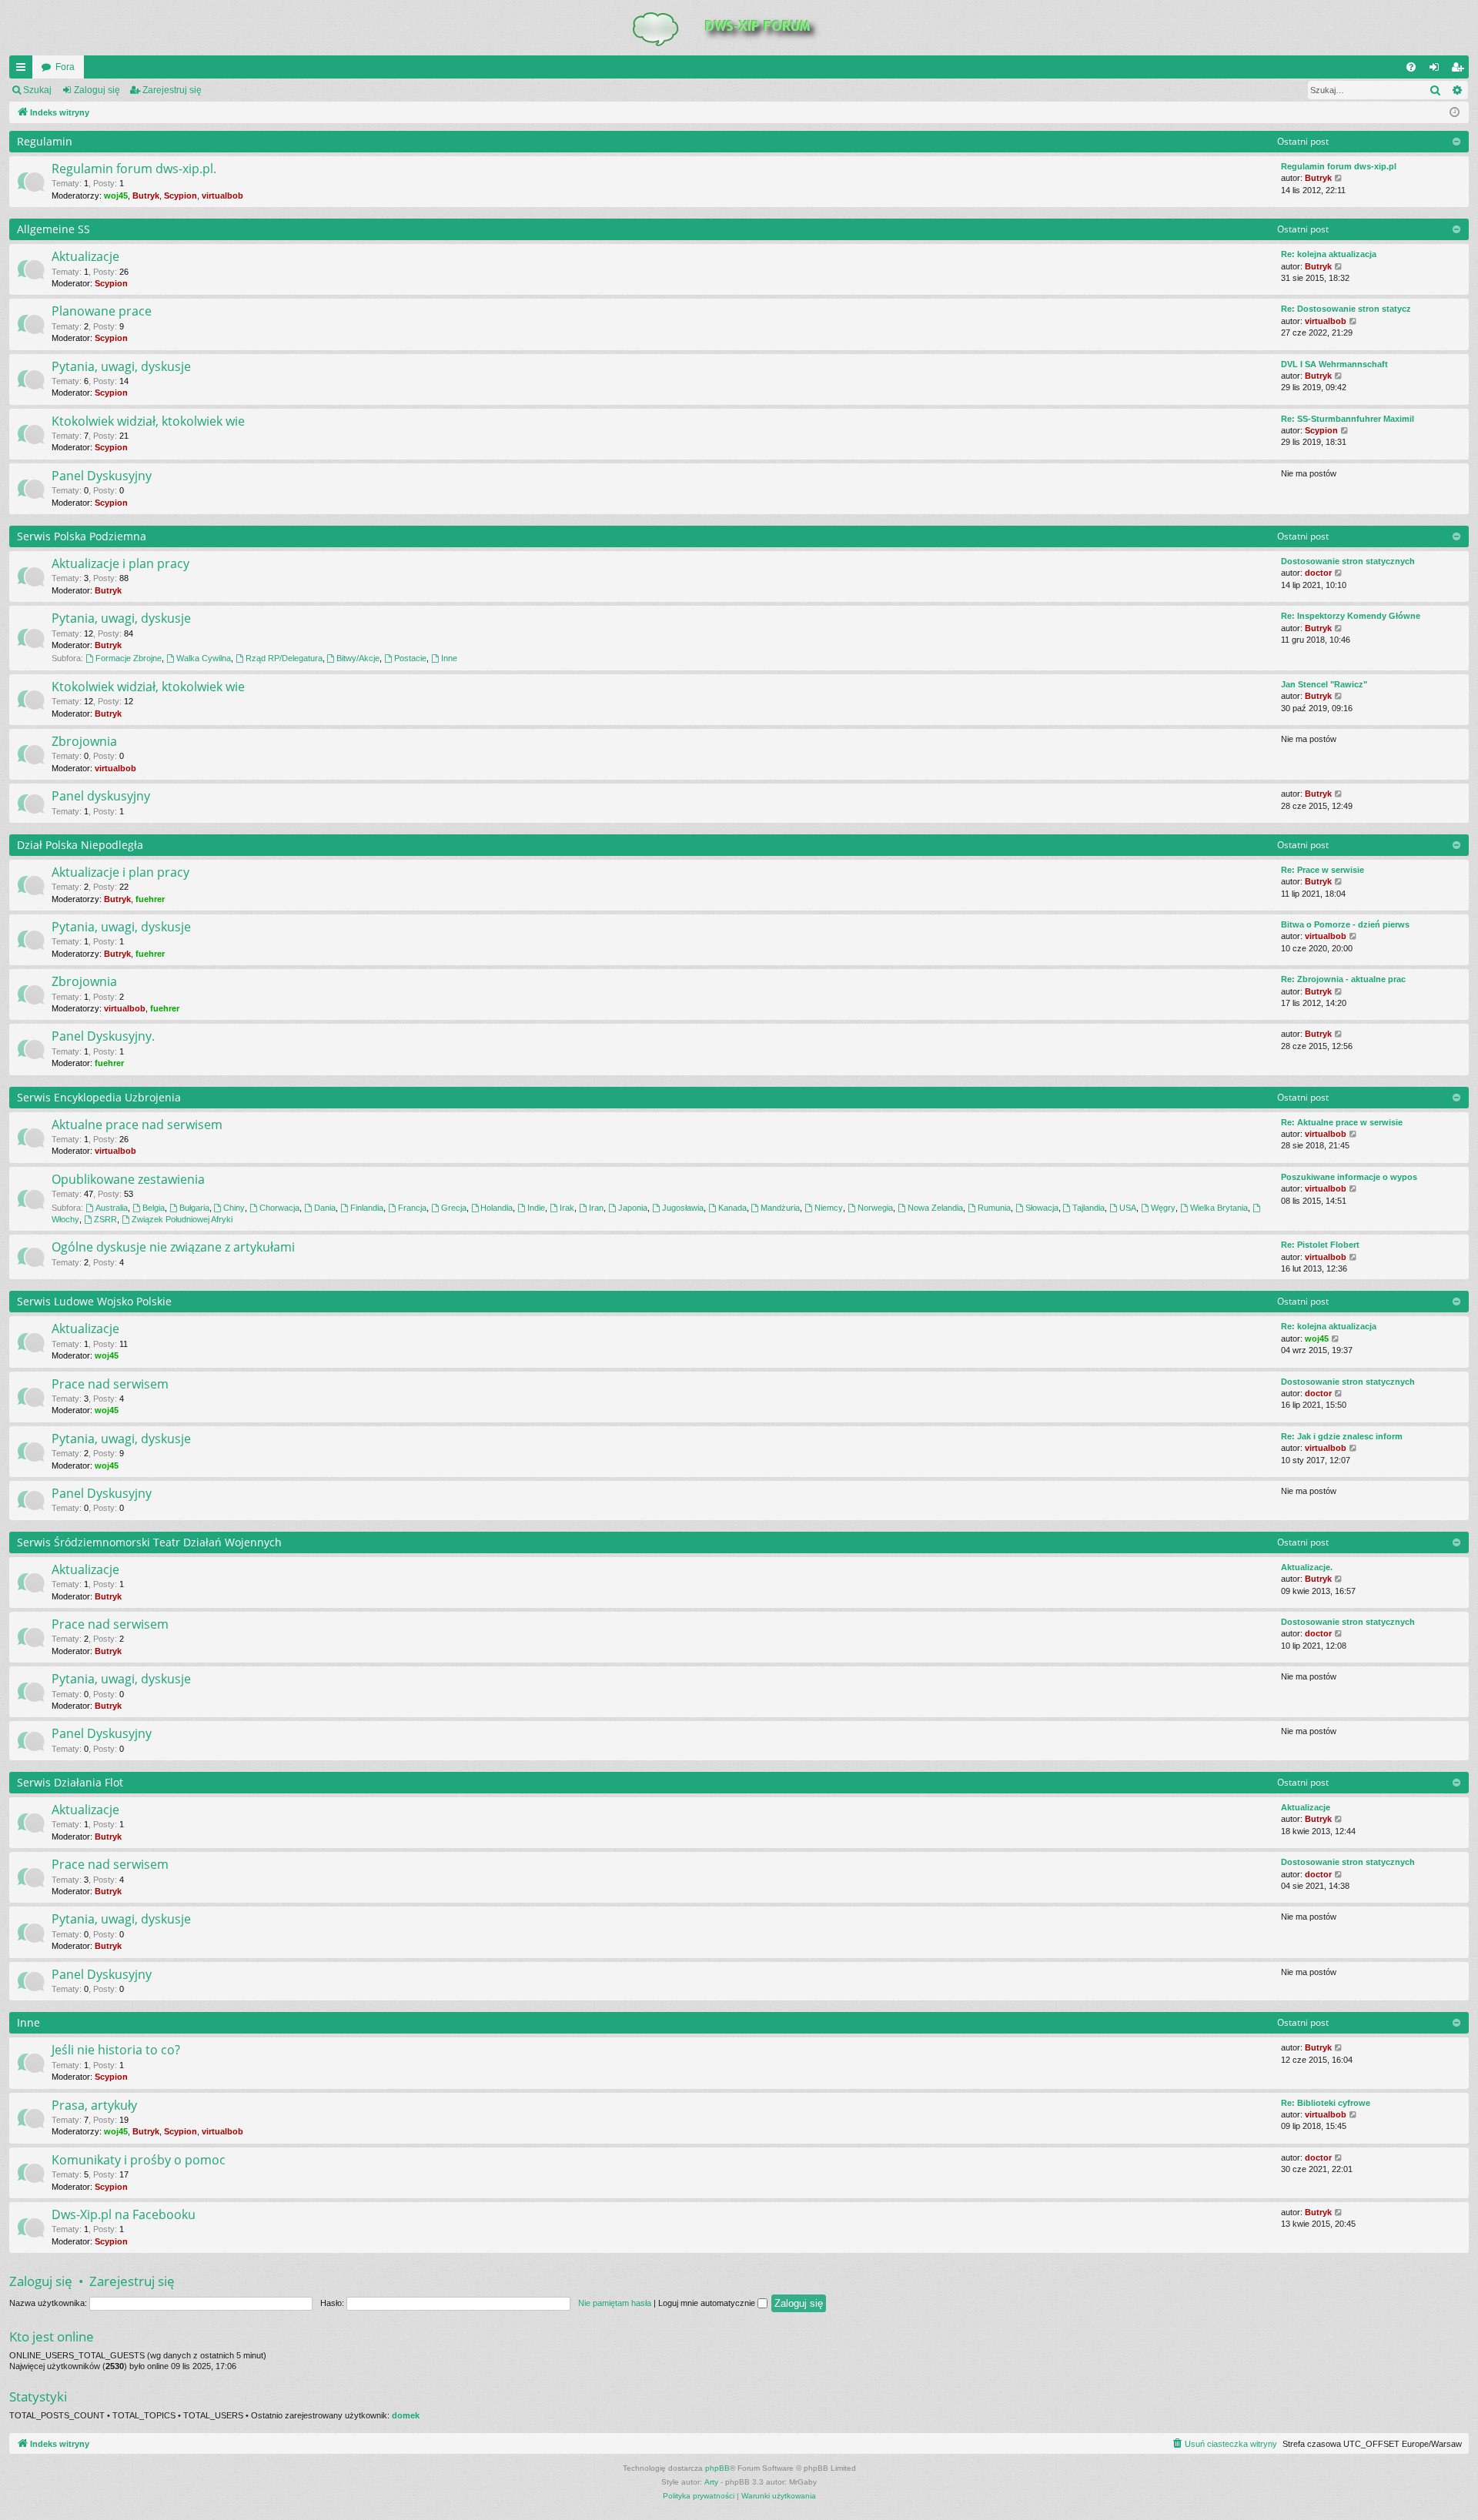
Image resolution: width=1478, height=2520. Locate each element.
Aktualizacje (85, 256)
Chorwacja (279, 1208)
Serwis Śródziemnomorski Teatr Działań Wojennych (149, 1542)
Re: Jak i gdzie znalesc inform (1342, 1436)
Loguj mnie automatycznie (708, 2303)
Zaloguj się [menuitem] (1437, 70)
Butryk (146, 196)
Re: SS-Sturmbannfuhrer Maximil (1348, 419)
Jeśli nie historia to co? (116, 2050)
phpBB (717, 2468)
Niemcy (829, 1208)
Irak (567, 1208)
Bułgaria (194, 1208)
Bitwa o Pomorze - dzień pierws (1345, 924)
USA (1128, 1208)
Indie (536, 1208)
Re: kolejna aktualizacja (1329, 254)
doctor (1318, 573)
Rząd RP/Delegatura (284, 658)
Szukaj (37, 90)
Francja (412, 1208)
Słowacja (1042, 1208)
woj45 (116, 196)
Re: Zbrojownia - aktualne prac (1343, 979)
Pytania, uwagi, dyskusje (121, 366)
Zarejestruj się (172, 90)
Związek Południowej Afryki (182, 1219)
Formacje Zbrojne (129, 658)
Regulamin (45, 141)
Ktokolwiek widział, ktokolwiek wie (148, 421)
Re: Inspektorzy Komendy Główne (1351, 616)
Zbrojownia (84, 741)
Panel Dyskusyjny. (103, 1036)
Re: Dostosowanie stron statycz (1346, 309)
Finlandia (367, 1208)
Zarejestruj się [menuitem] (1460, 70)
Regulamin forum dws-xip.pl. (134, 169)
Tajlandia (1088, 1208)
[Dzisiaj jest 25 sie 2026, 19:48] (1455, 113)
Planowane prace (102, 311)
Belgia (154, 1208)
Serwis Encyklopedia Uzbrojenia (99, 1097)
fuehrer (150, 899)
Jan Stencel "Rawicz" (1324, 684)
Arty (711, 2482)
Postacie (410, 658)
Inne (449, 658)
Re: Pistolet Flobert (1320, 1245)
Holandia (497, 1208)
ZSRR (105, 1219)
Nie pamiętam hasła (615, 2303)
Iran (596, 1208)
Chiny (234, 1208)
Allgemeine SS (54, 229)
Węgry (1163, 1208)
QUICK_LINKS (24, 70)
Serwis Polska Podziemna (82, 536)
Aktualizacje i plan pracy (120, 563)
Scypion (181, 196)
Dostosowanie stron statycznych (1348, 561)
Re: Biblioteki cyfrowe (1326, 2103)
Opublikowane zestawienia (128, 1179)
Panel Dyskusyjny (102, 476)
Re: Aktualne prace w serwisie (1342, 1122)
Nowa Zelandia (935, 1208)
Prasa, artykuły (94, 2105)
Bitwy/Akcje (358, 658)
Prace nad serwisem (110, 1384)
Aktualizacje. (1307, 1567)
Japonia (633, 1208)
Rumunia (994, 1208)
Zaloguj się (97, 90)
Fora (65, 67)
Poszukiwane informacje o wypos (1349, 1177)
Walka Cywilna (204, 658)
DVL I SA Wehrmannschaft (1334, 364)
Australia (112, 1208)
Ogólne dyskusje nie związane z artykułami (173, 1247)
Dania (325, 1208)
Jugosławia (683, 1208)
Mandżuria (780, 1208)
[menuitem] (1411, 67)
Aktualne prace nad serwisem (137, 1125)
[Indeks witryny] (739, 28)
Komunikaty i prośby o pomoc (139, 2160)
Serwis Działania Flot (70, 1782)
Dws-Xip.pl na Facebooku (124, 2214)
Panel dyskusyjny (101, 796)
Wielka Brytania (1219, 1208)
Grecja (454, 1208)
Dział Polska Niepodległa (80, 845)
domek (406, 2415)
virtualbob (222, 196)
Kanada (732, 1208)
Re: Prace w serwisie (1323, 870)
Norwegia (875, 1208)
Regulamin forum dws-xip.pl (1339, 166)
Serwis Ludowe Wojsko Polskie (94, 1301)
